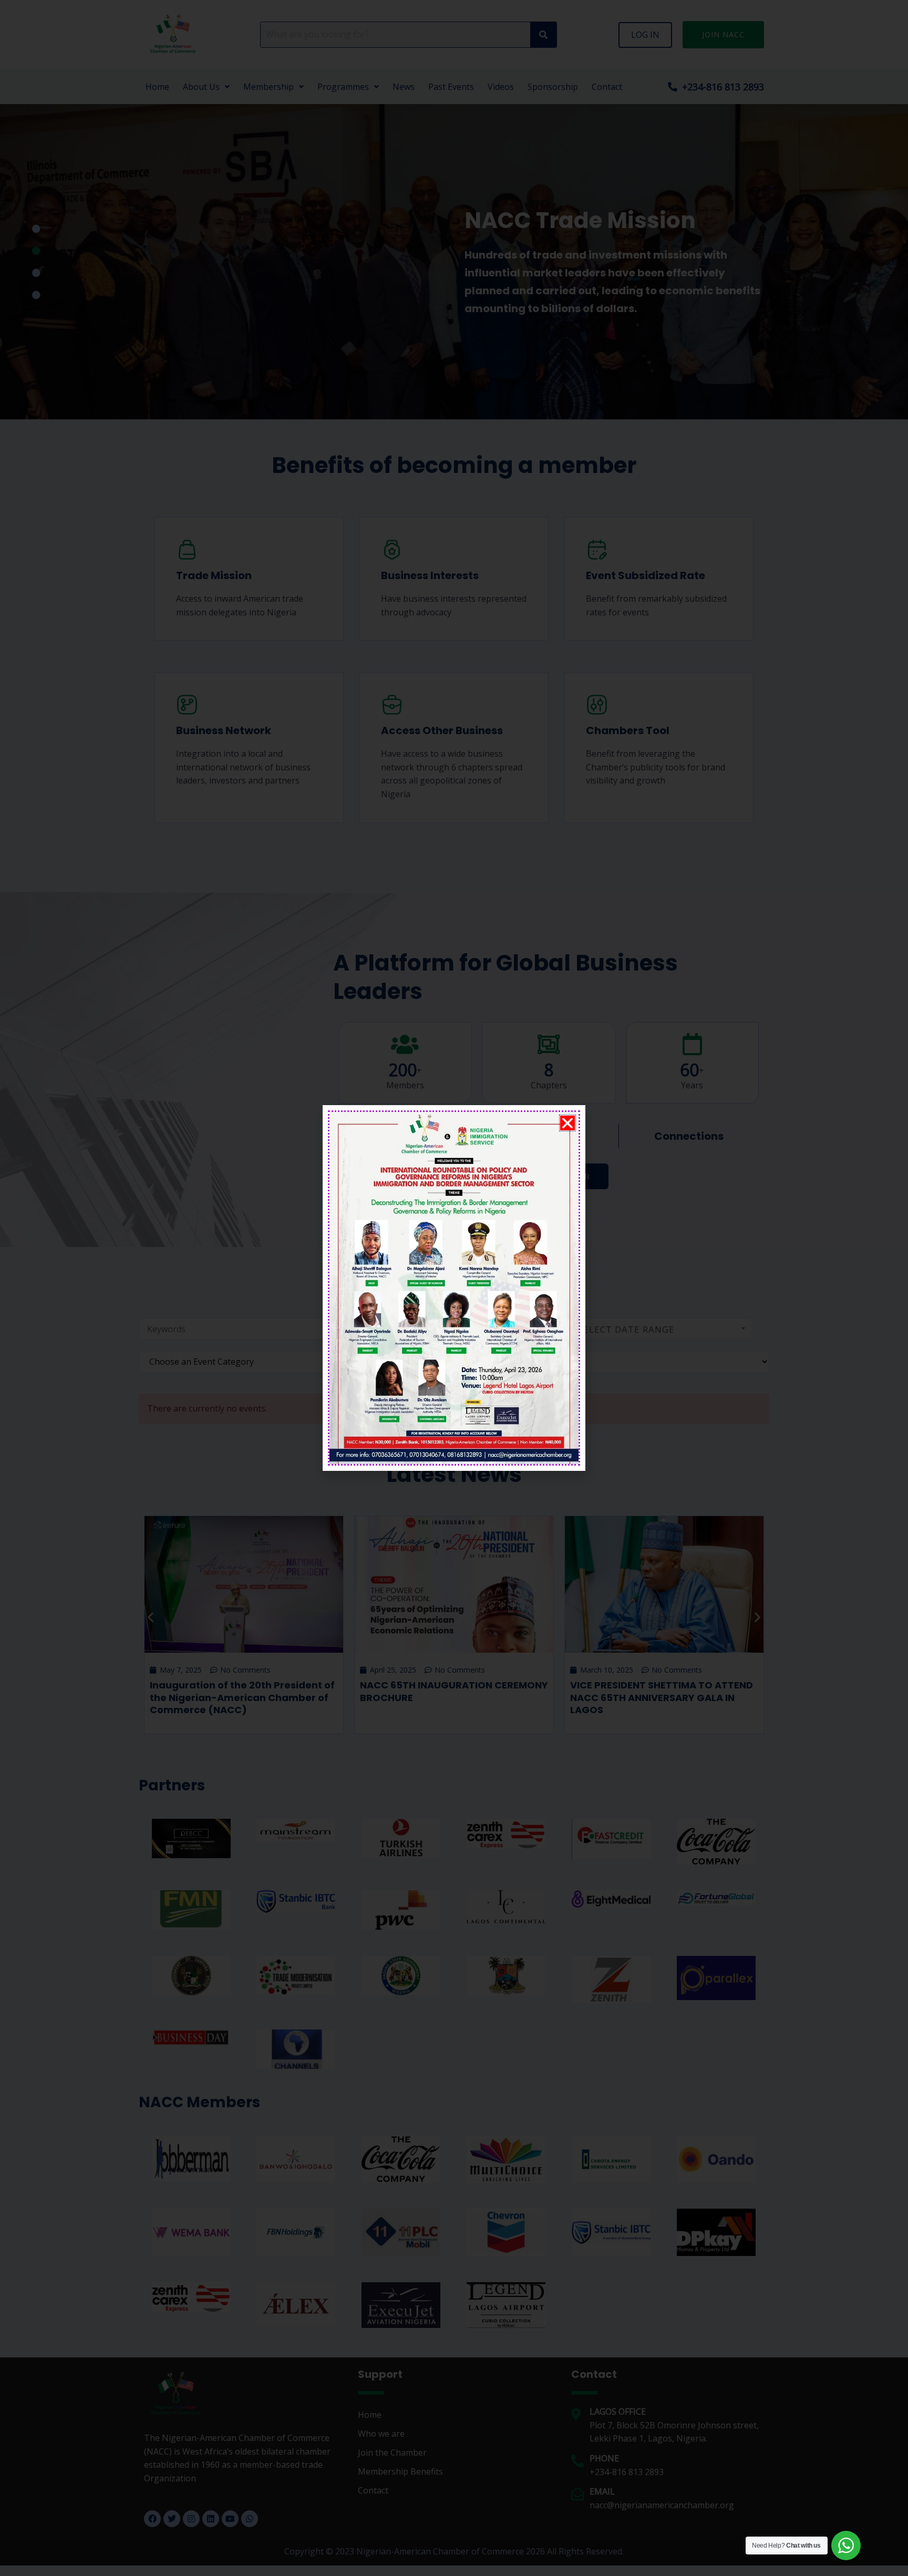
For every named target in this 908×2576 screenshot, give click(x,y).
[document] (454, 1288)
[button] (567, 1123)
